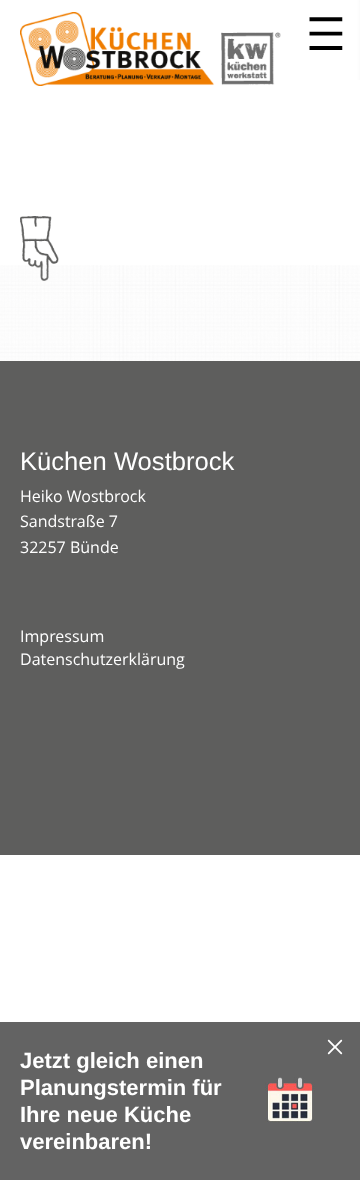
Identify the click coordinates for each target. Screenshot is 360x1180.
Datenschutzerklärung (102, 659)
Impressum (62, 636)
